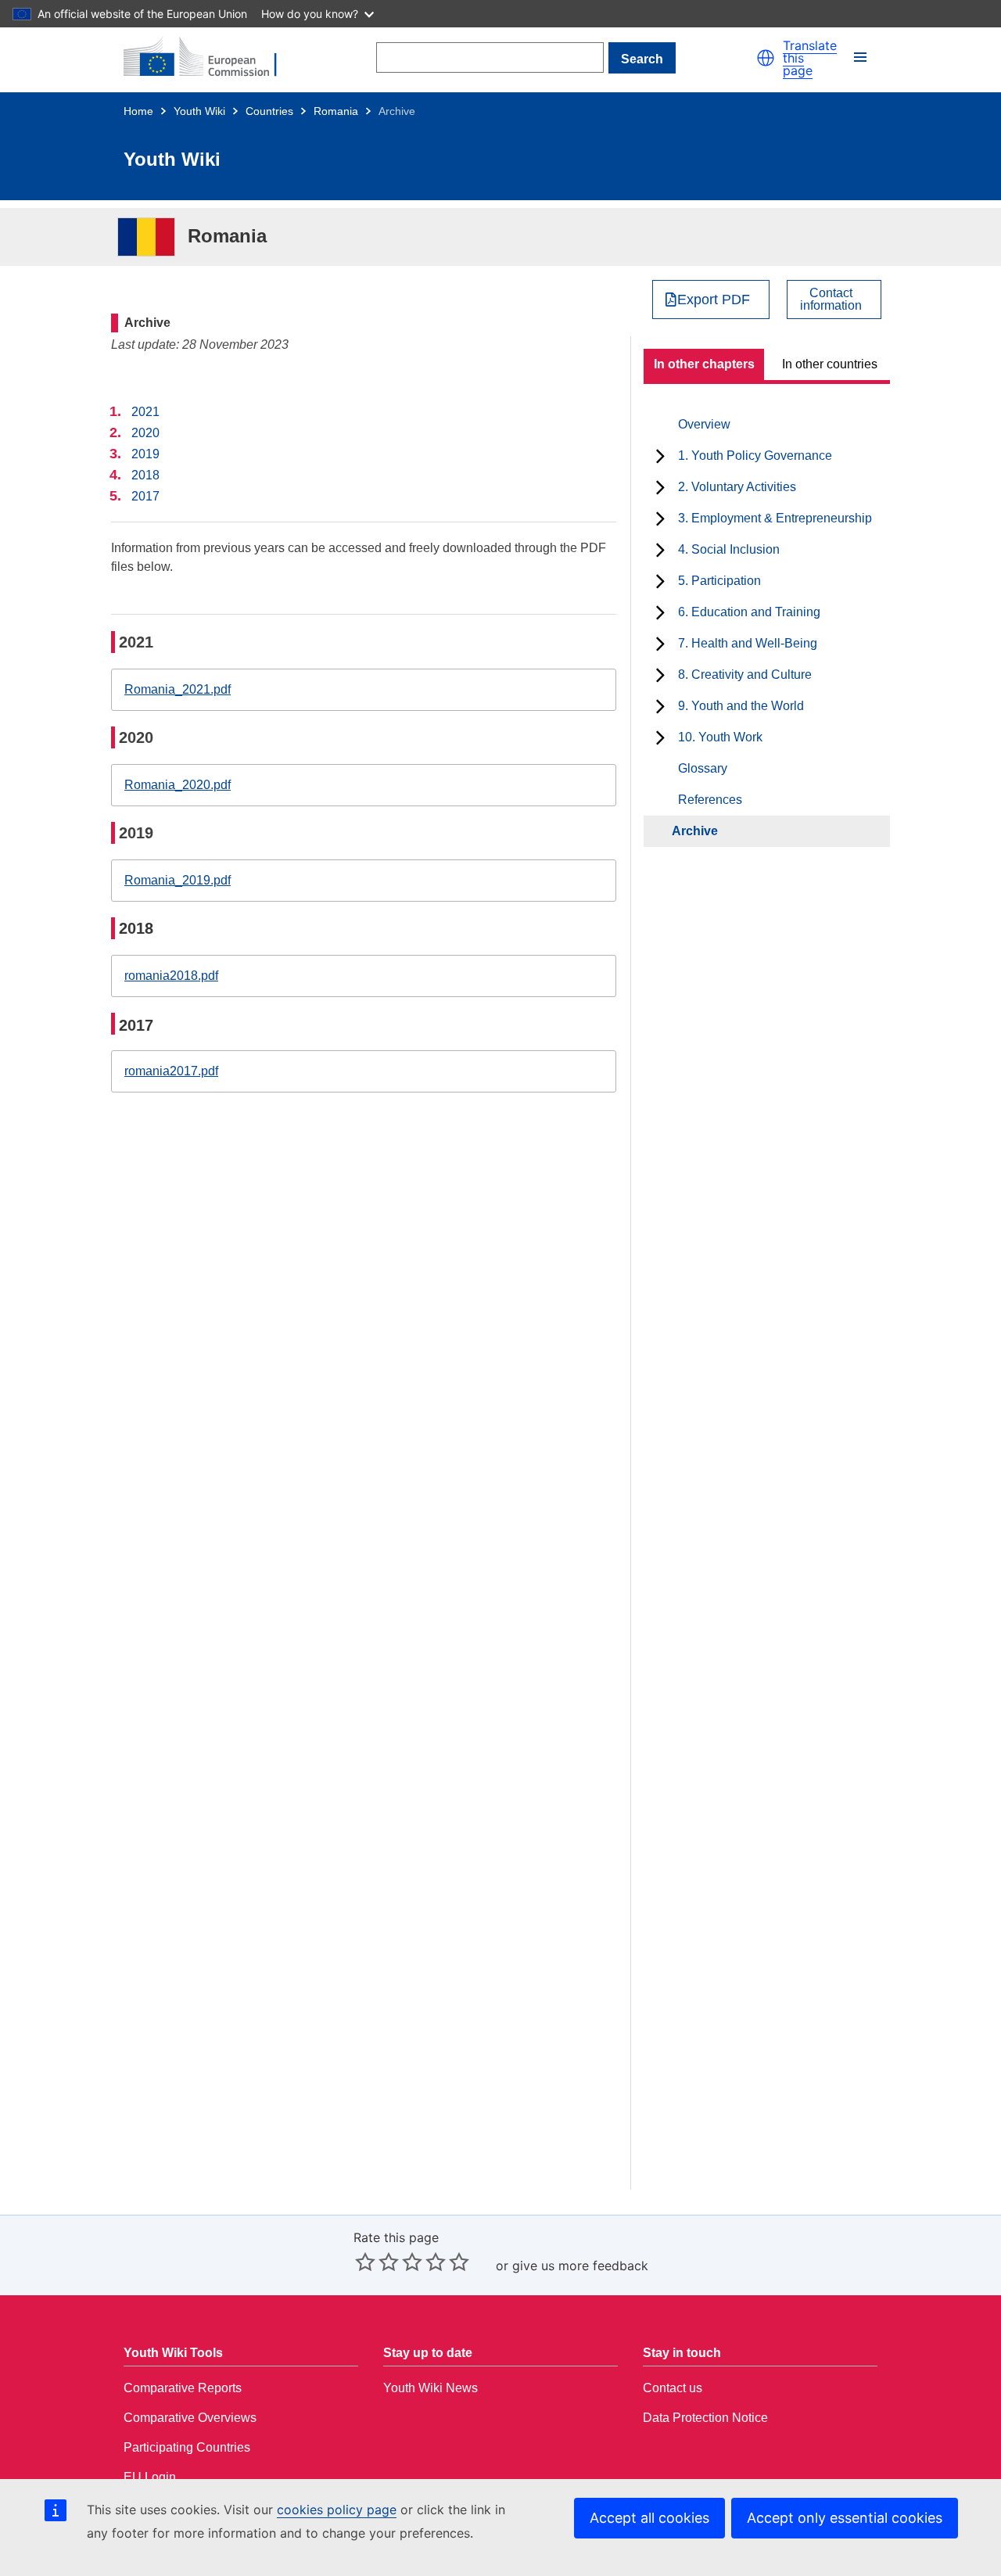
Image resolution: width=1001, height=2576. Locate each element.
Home (138, 111)
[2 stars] (377, 2262)
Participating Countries (187, 2447)
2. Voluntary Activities (737, 487)
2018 (145, 475)
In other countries (830, 364)
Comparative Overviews (190, 2418)
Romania (336, 111)
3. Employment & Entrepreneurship (775, 518)
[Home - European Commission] (210, 58)
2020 (145, 433)
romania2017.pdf (171, 1071)
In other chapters (704, 364)
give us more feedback (580, 2266)
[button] (766, 58)
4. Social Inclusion (729, 549)
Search (642, 59)
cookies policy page (337, 2510)
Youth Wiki (199, 111)
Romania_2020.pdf (178, 785)
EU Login (150, 2477)
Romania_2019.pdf (178, 880)
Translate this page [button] (810, 58)
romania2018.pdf (171, 976)
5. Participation (719, 581)
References (710, 800)
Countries (269, 111)
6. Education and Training (749, 612)
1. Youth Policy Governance (755, 456)
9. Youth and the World (741, 706)
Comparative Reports (183, 2388)
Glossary (703, 768)
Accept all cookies (649, 2518)
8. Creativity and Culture (745, 674)
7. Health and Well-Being (748, 643)
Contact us (673, 2388)
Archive (695, 831)
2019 (145, 454)
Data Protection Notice (705, 2418)
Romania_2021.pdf (178, 689)
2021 (145, 412)
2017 (145, 496)
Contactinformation (831, 300)
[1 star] (365, 2262)
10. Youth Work (720, 737)
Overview (704, 424)
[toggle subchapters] (660, 456)
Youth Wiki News (431, 2388)
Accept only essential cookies (845, 2518)
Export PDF (714, 300)
